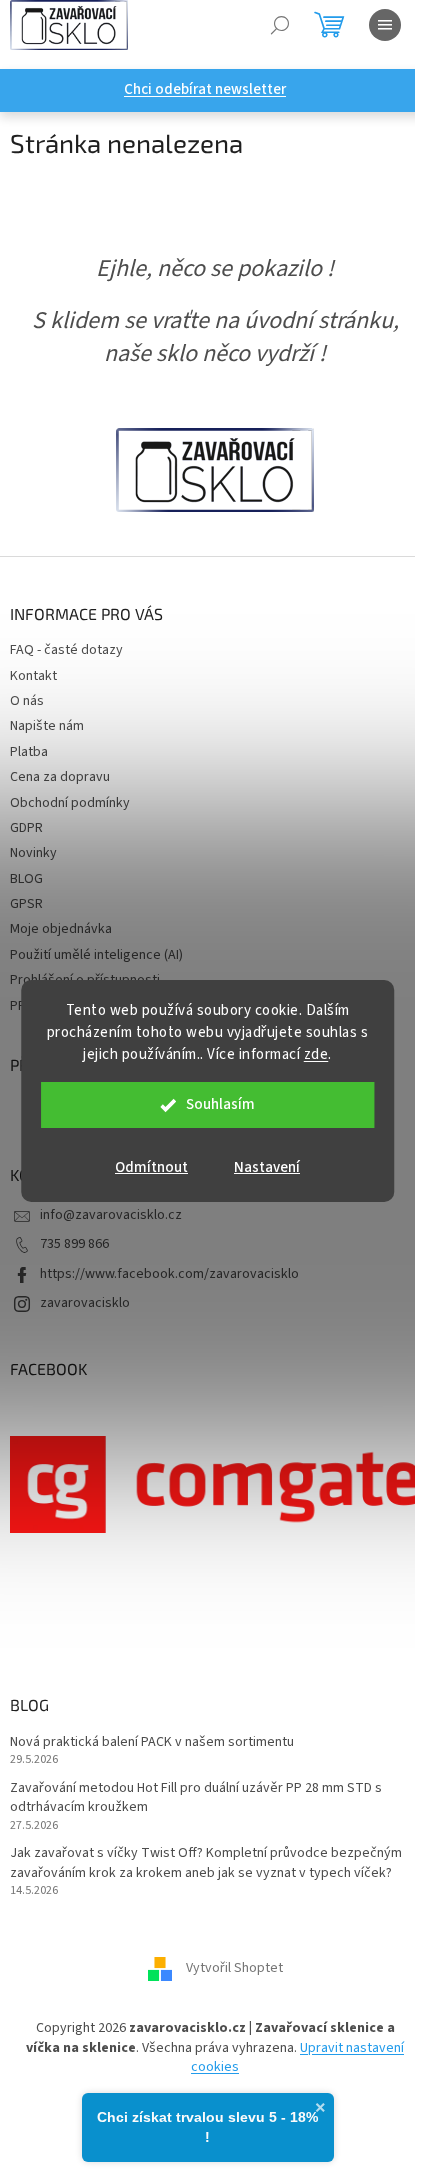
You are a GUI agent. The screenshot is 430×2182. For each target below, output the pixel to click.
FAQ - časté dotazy (66, 650)
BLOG (26, 879)
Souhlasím (220, 1104)
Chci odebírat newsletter (205, 89)
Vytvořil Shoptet (234, 1969)
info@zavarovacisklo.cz (111, 1215)
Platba (29, 752)
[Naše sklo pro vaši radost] (215, 469)
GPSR (26, 904)
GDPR (26, 828)
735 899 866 (74, 1244)
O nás (27, 701)
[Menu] (385, 25)
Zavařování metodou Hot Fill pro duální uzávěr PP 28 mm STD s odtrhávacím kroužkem (196, 1798)
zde (316, 1054)
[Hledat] (280, 25)
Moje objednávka (61, 929)
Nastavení (267, 1167)
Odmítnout (151, 1167)
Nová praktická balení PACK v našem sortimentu (152, 1742)
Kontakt (33, 676)
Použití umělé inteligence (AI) (96, 955)
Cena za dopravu (60, 777)
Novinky (33, 853)
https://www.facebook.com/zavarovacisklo (169, 1274)
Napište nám (47, 726)
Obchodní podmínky (70, 803)
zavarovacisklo (85, 1303)
